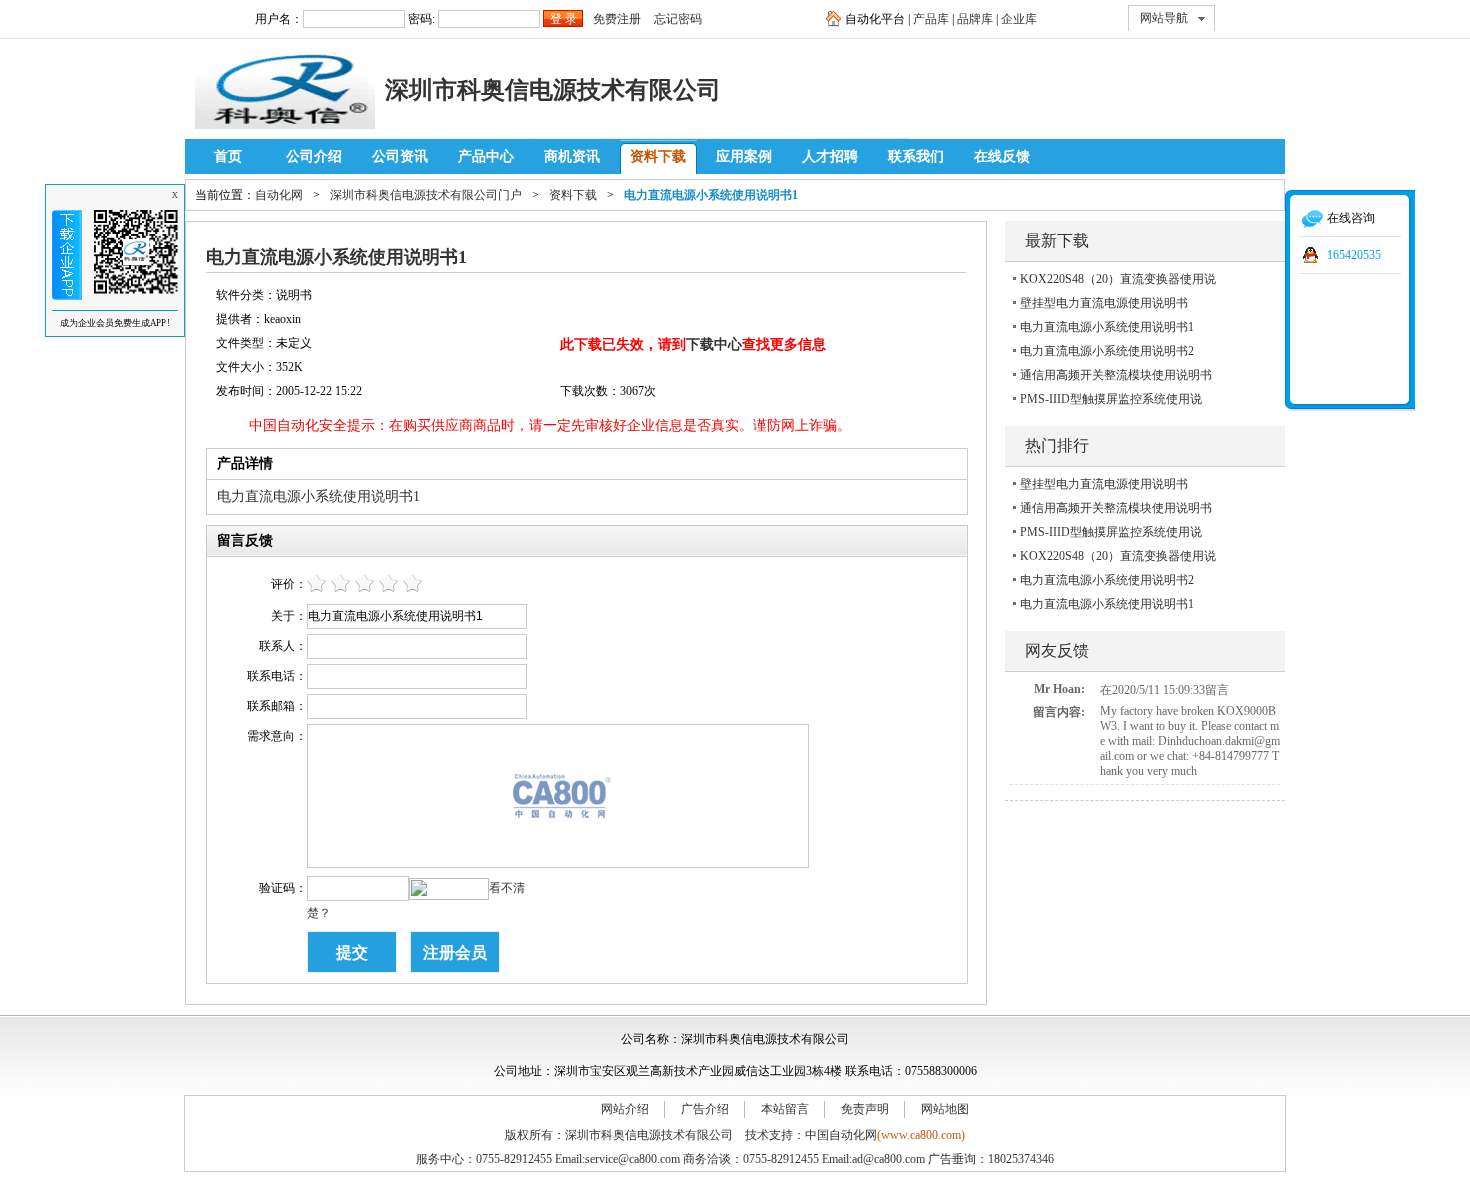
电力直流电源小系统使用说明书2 (1107, 351)
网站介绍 (625, 1109)
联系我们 (916, 156)
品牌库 (975, 19)
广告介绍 (705, 1109)
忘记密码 (678, 19)
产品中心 (486, 156)
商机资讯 (572, 156)
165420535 (1354, 255)
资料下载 (658, 156)
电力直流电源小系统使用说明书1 (1107, 327)
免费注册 (617, 19)
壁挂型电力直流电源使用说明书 (1104, 303)
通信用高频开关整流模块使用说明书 (1116, 375)
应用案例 (744, 156)
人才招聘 (830, 156)
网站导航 (1164, 18)
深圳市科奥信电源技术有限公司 (553, 89)
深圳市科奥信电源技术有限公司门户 (426, 195)
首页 (228, 156)
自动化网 (279, 195)
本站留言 (785, 1109)
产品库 (931, 19)
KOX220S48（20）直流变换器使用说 (1118, 279)
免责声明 (865, 1109)
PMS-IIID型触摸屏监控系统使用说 (1111, 399)
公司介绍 (314, 156)
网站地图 (945, 1109)
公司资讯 (400, 156)
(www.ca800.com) (921, 1135)
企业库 (1019, 19)
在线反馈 (1002, 156)
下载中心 (714, 344)
